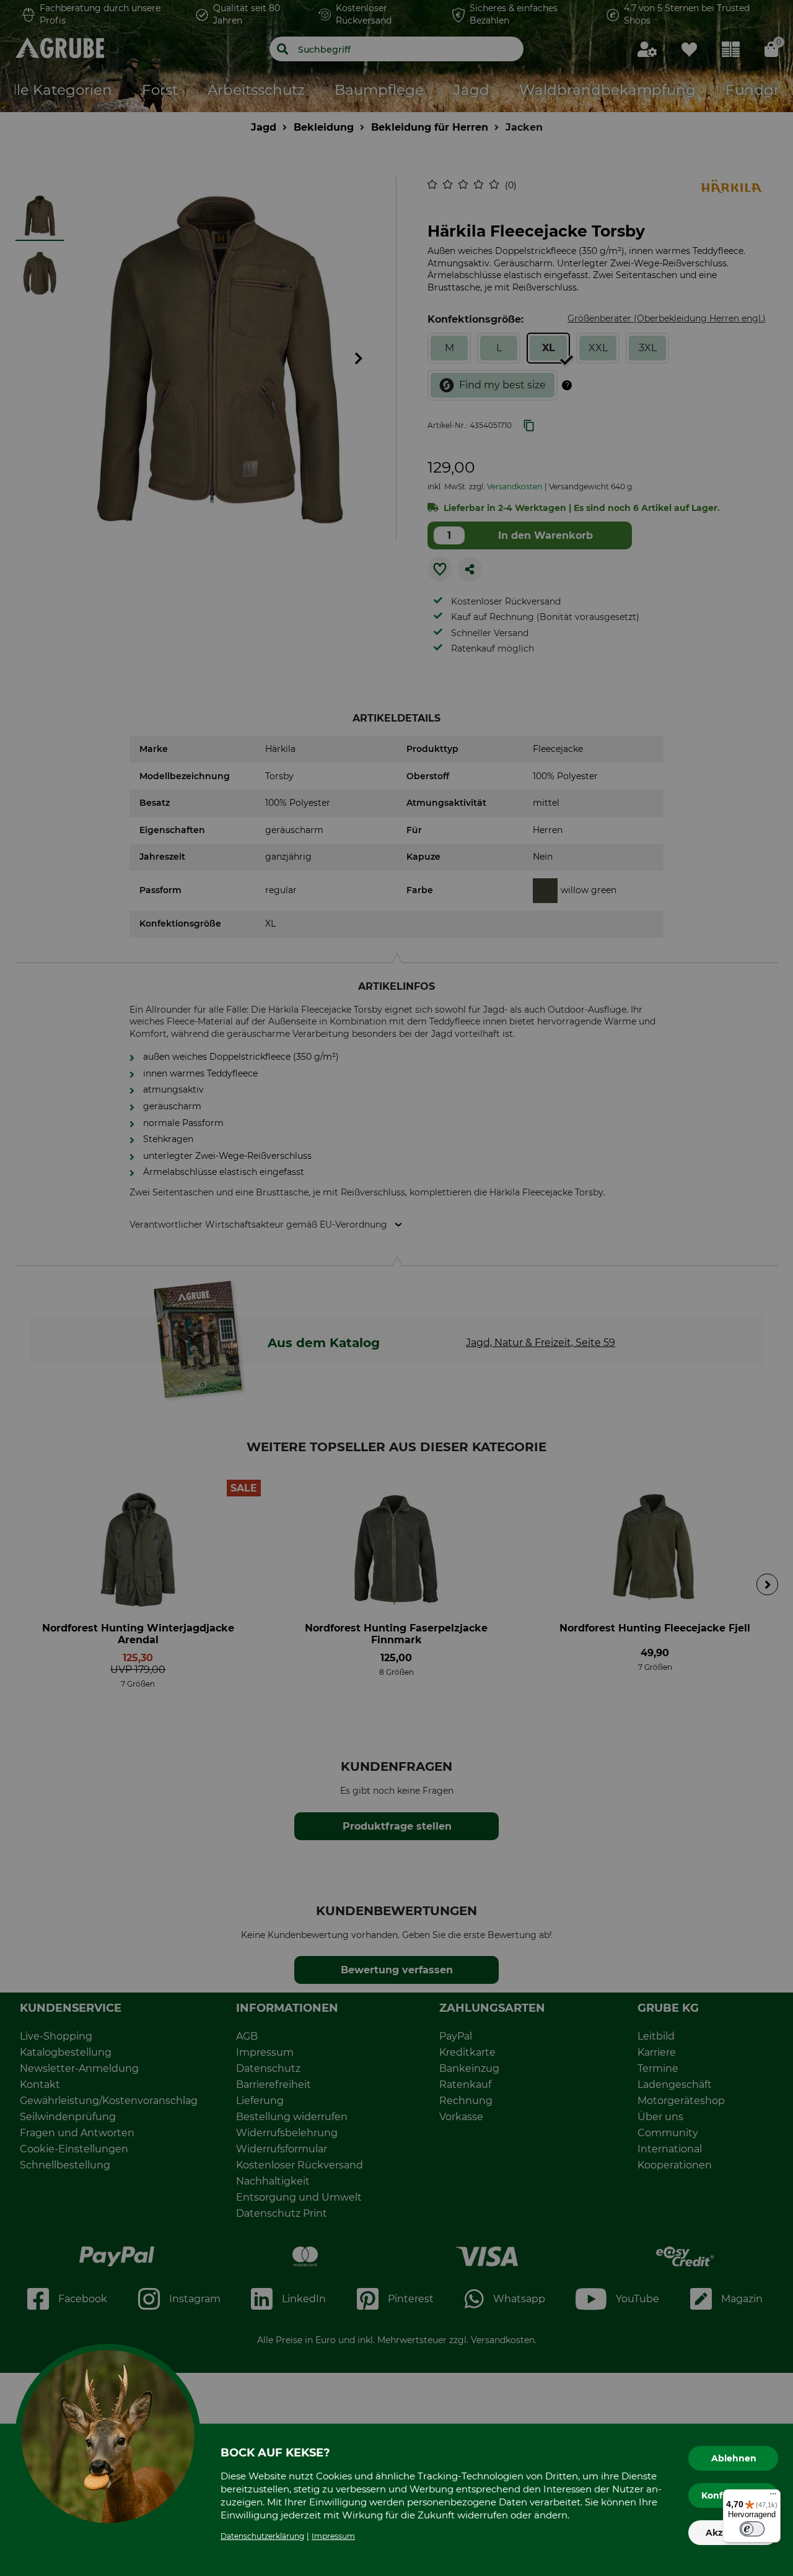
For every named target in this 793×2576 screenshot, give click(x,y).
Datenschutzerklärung (262, 2536)
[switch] (752, 2529)
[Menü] (773, 2497)
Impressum (333, 2536)
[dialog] (396, 1288)
